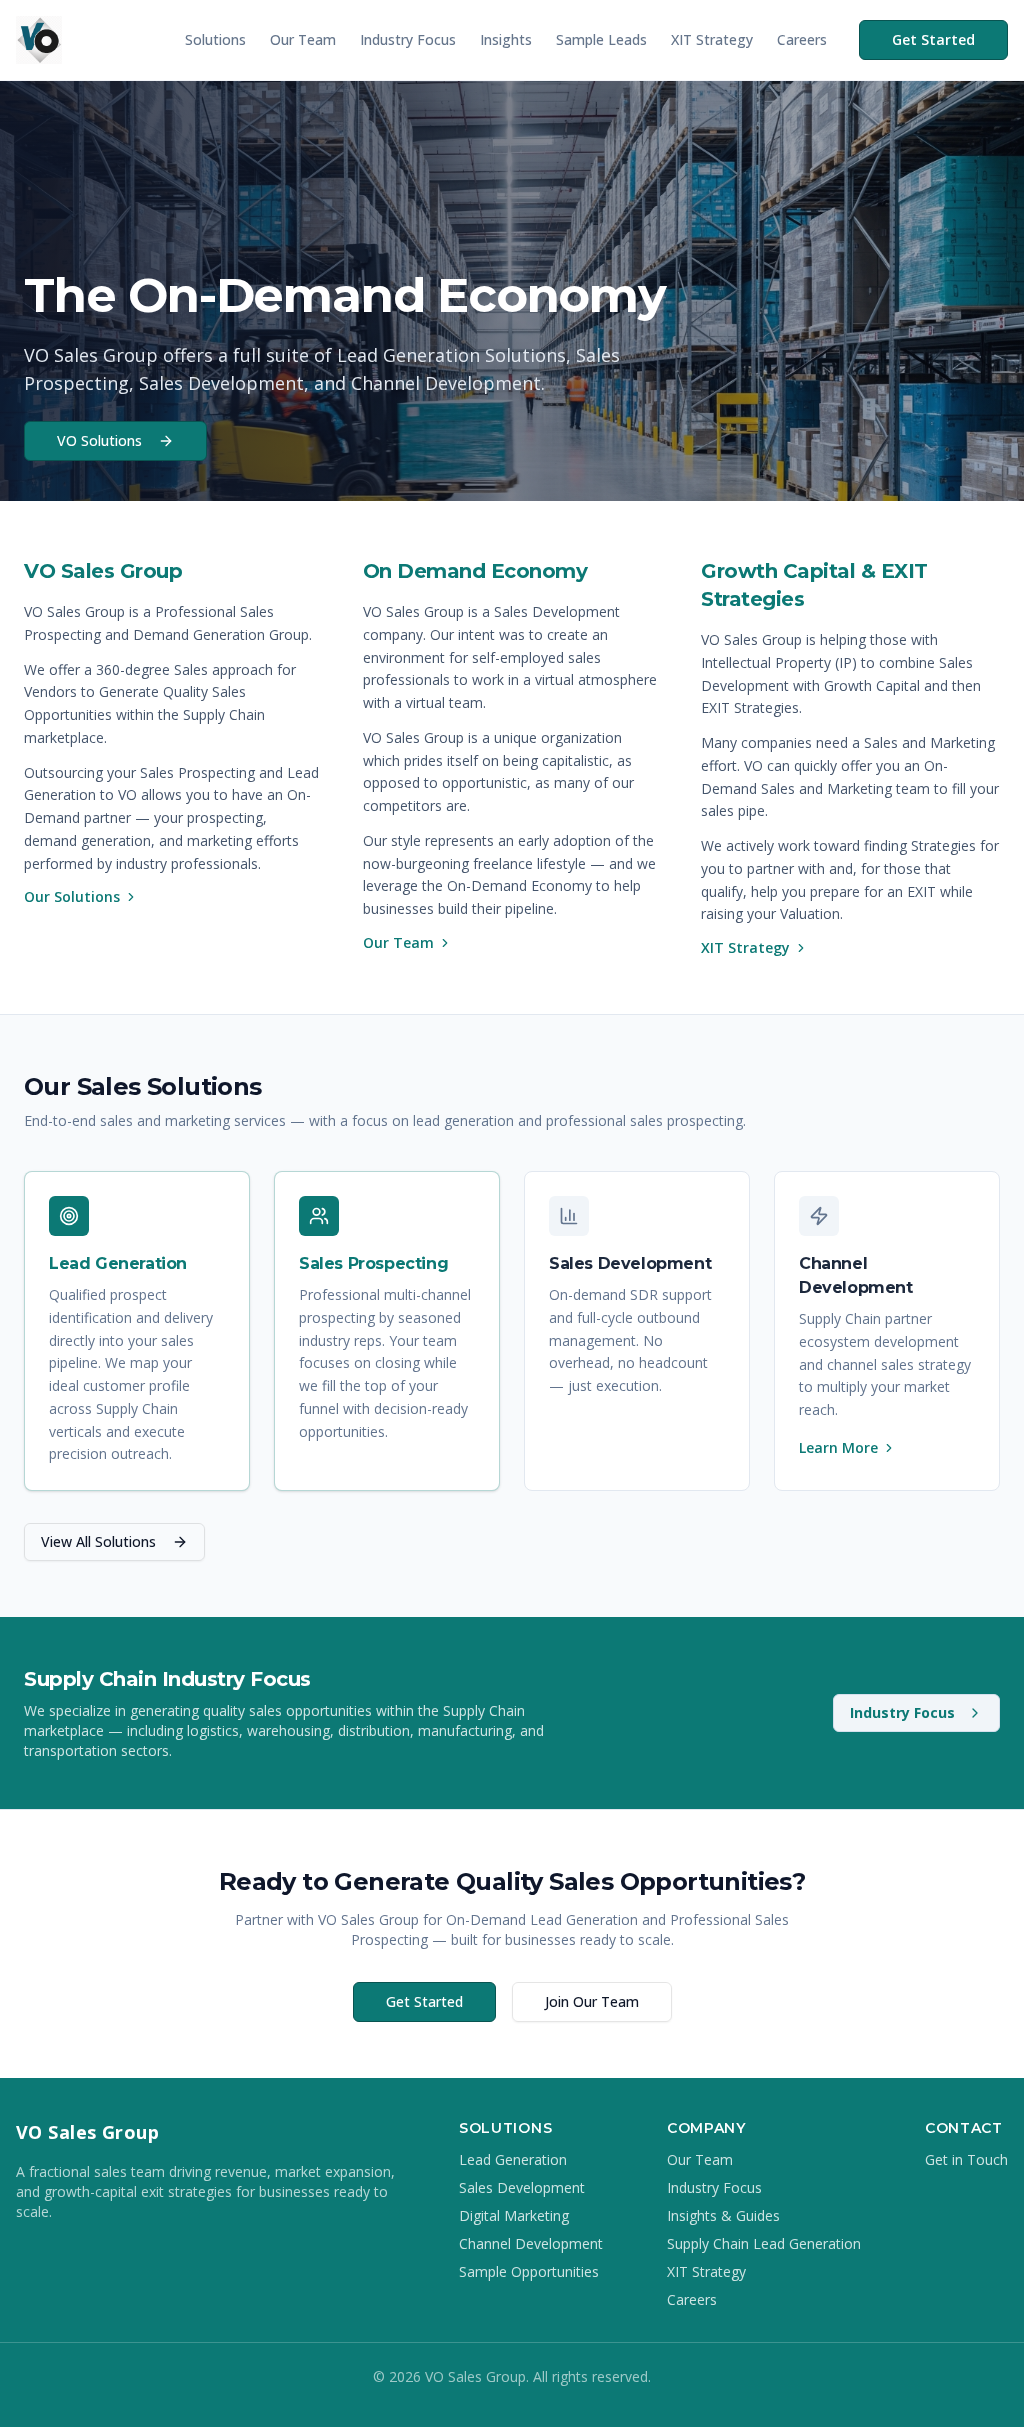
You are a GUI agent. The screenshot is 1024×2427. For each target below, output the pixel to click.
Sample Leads (601, 39)
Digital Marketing (514, 2215)
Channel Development (531, 2243)
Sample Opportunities (529, 2271)
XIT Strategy (712, 39)
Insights (506, 39)
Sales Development (522, 2187)
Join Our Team (592, 2001)
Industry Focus (408, 39)
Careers (802, 39)
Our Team (303, 39)
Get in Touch (966, 2159)
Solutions (215, 39)
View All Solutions (98, 1541)
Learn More (838, 1447)
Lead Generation (513, 2159)
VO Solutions (99, 440)
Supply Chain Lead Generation (764, 2243)
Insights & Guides (723, 2215)
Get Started (933, 39)
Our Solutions (72, 896)
